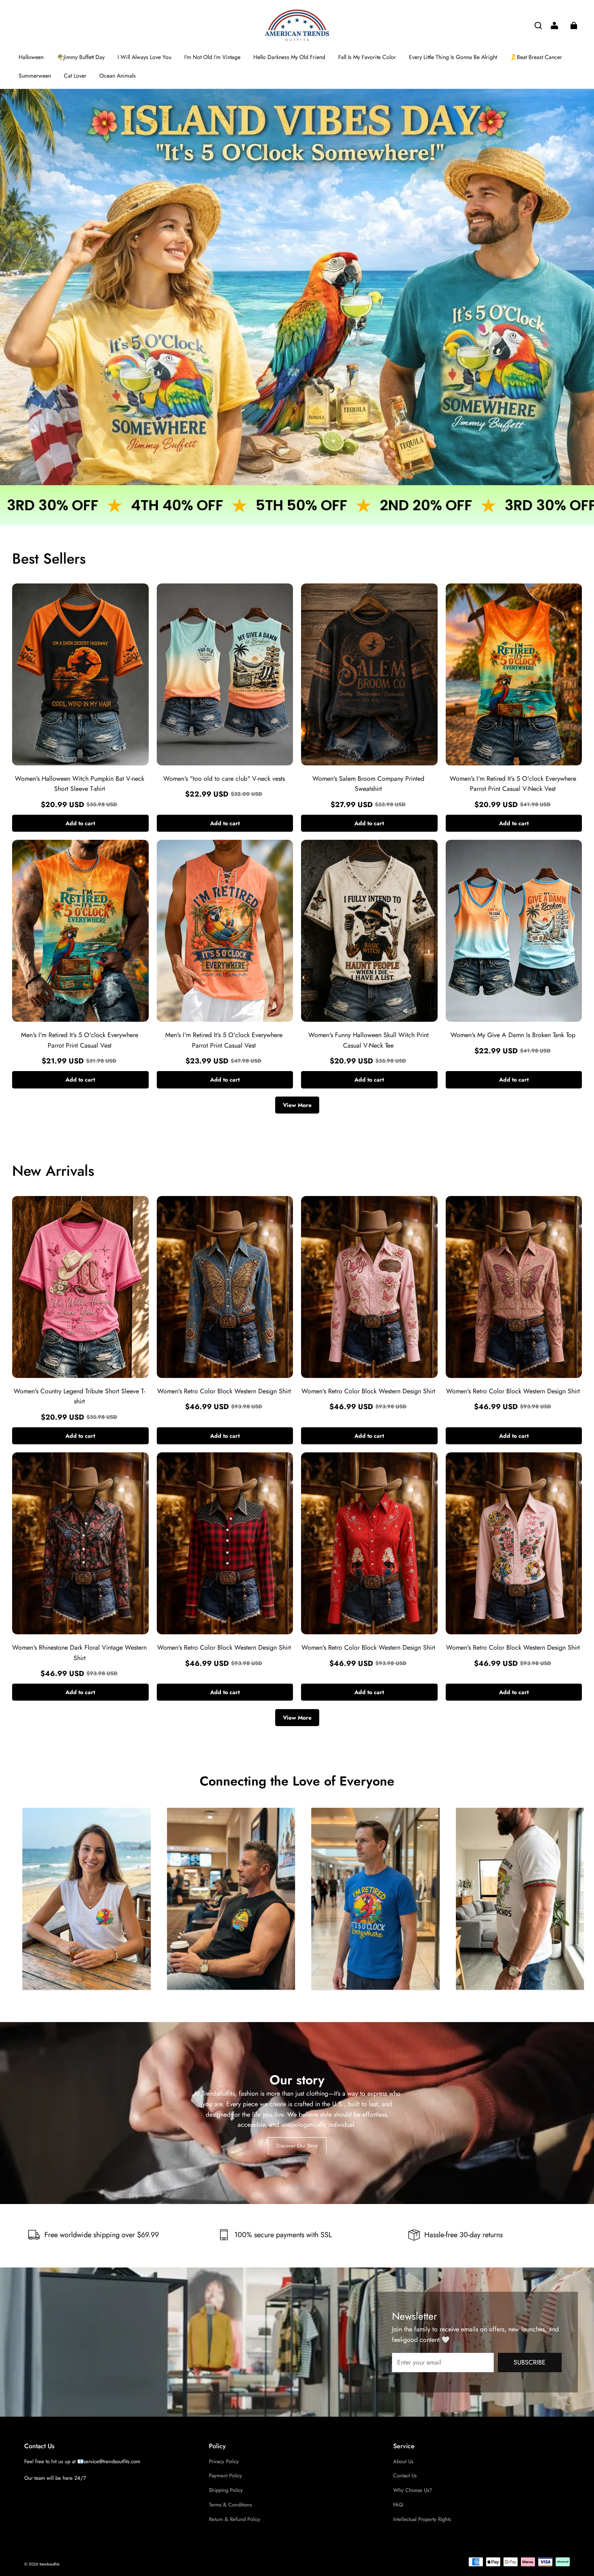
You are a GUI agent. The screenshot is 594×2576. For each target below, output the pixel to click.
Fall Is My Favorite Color (367, 57)
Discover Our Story (297, 2145)
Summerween (35, 76)
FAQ (398, 2505)
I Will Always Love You (144, 57)
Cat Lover (75, 76)
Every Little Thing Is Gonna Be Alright (453, 57)
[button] (538, 25)
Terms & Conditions (230, 2505)
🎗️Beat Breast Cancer (536, 57)
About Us (403, 2461)
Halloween (31, 57)
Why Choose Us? (413, 2490)
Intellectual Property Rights (422, 2519)
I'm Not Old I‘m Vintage (212, 57)
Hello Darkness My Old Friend (289, 57)
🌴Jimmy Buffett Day (81, 57)
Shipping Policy (226, 2490)
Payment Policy (225, 2476)
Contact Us (405, 2476)
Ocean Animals (118, 76)
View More (297, 1105)
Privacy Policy (224, 2461)
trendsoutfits (49, 2564)
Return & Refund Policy (235, 2519)
